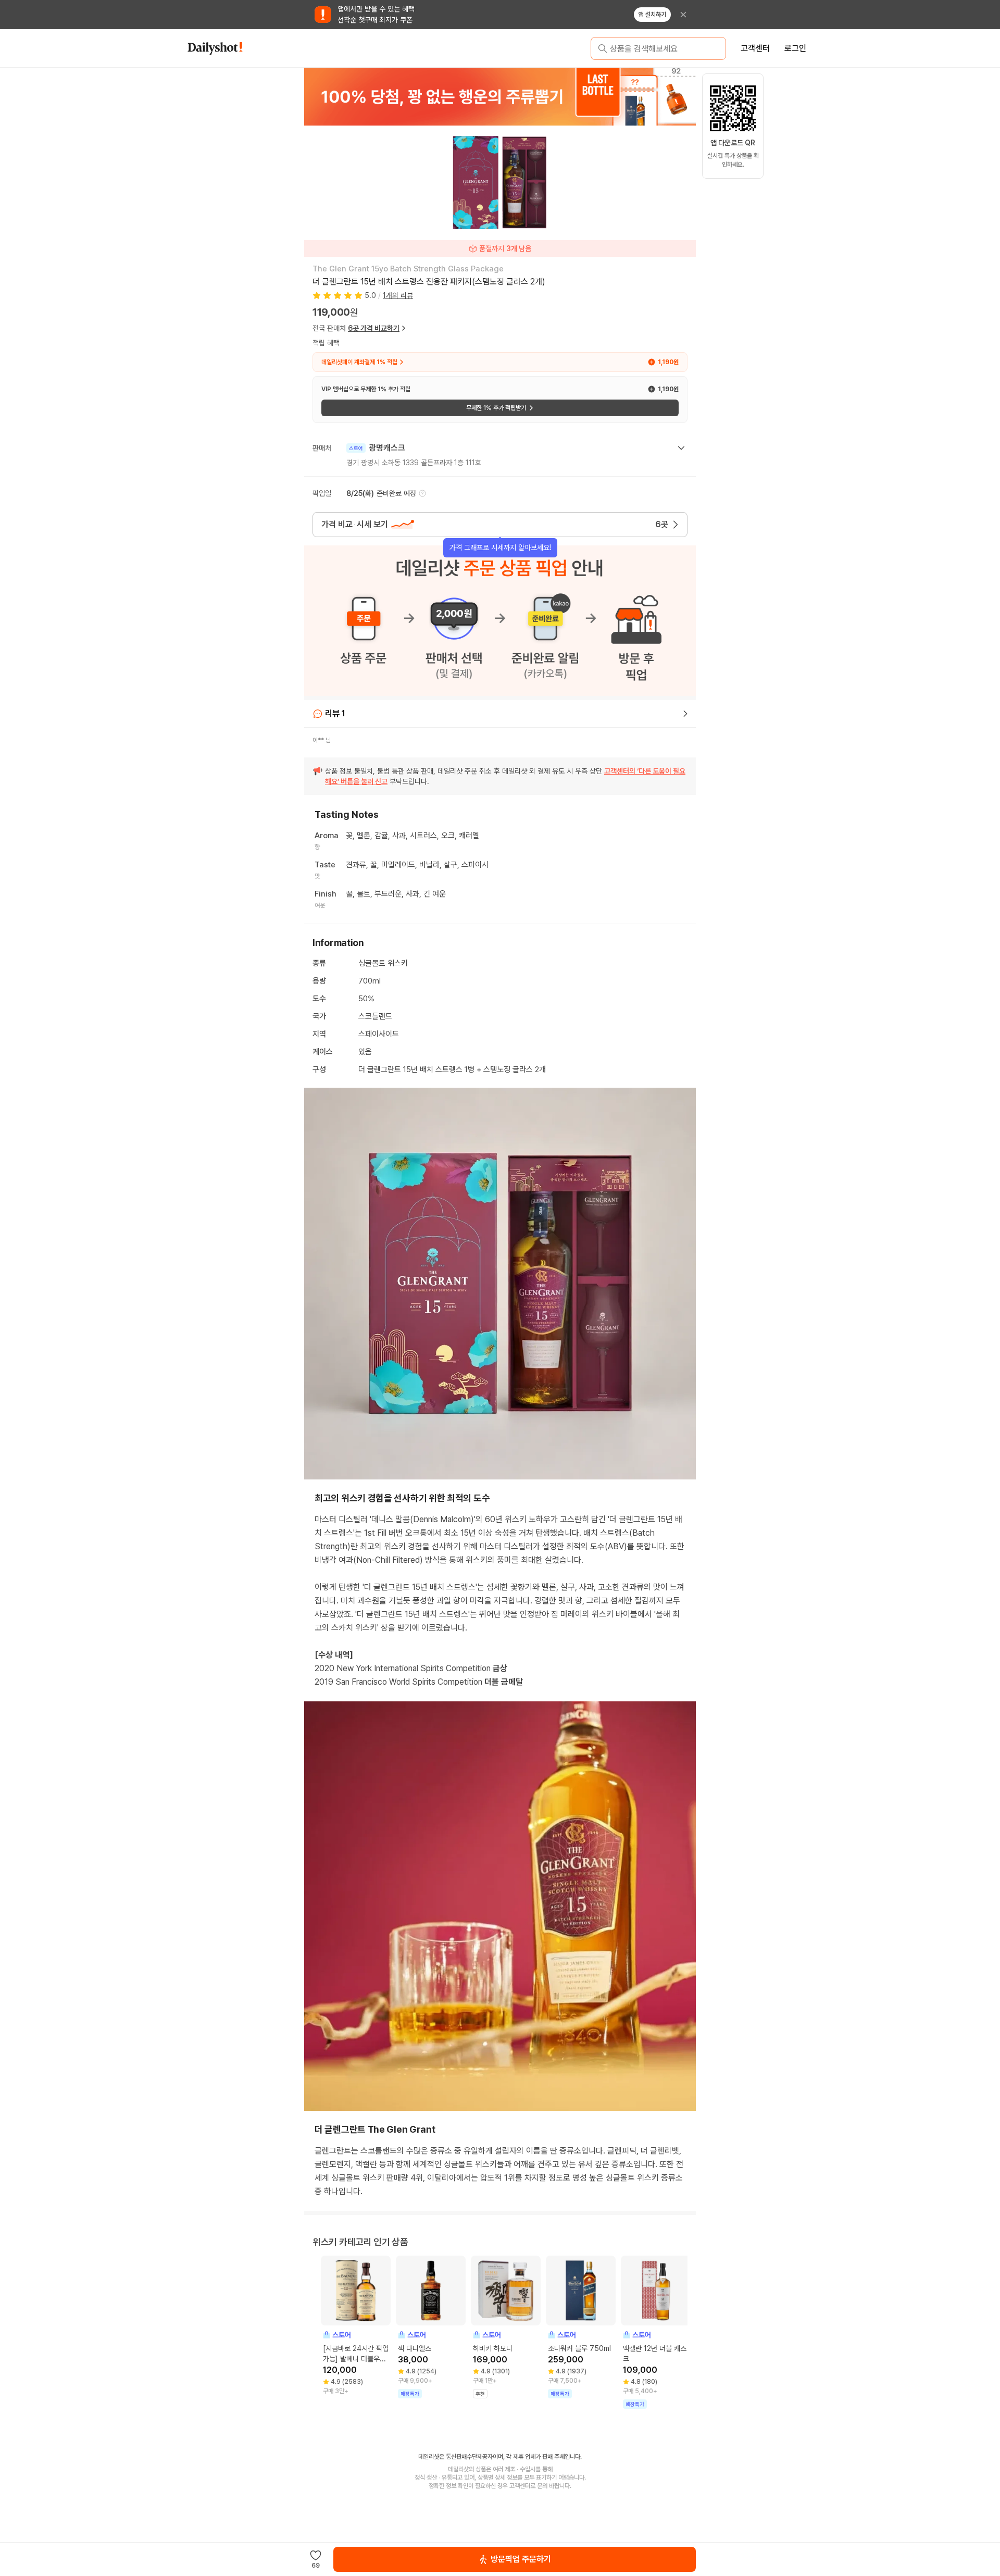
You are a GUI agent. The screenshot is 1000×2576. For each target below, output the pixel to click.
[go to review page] (685, 714)
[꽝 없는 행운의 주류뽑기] (500, 96)
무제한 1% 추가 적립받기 (496, 408)
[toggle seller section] (681, 448)
